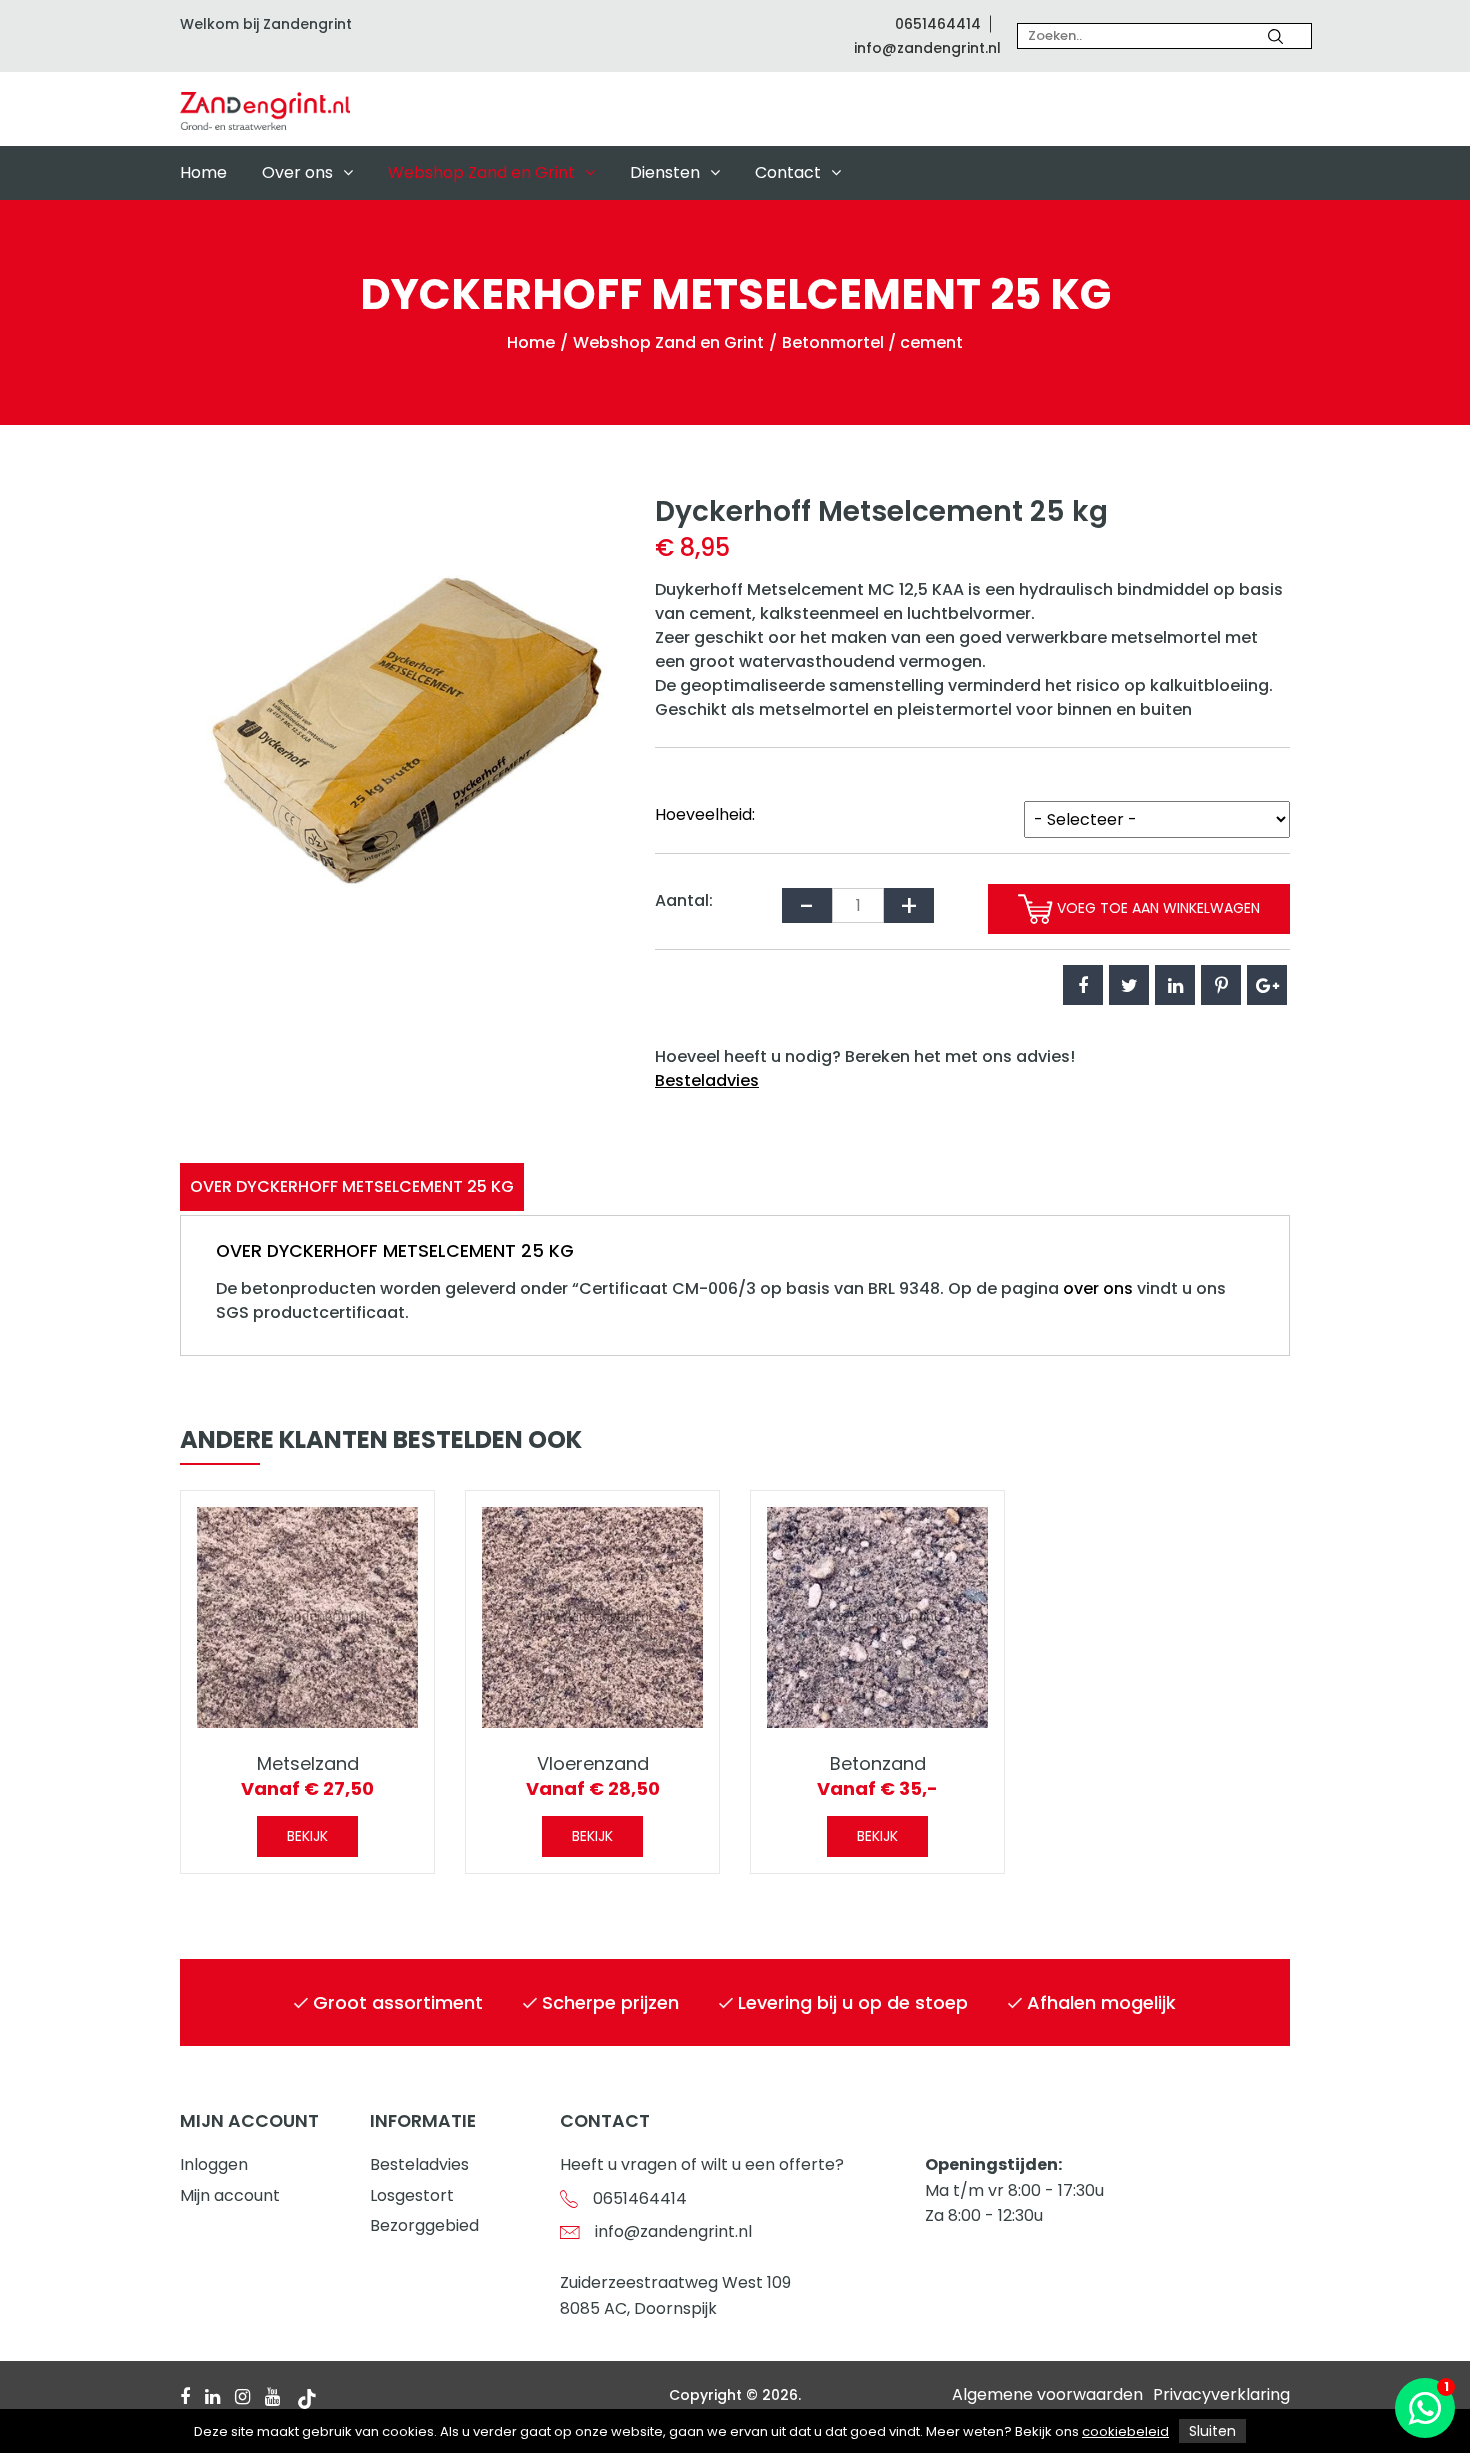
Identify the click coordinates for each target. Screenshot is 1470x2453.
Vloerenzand (593, 1763)
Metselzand (308, 1763)
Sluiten (1212, 2431)
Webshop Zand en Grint (668, 342)
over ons (1098, 1288)
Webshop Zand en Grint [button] (481, 172)
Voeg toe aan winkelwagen (1156, 908)
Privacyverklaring (1221, 2394)
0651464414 (938, 24)
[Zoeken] (1275, 36)
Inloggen (214, 2164)
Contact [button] (788, 172)
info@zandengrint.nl (927, 48)
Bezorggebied (424, 2225)
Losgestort (412, 2195)
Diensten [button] (665, 172)
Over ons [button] (297, 172)
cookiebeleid (1125, 2431)
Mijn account (230, 2195)
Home (203, 172)
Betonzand (878, 1763)
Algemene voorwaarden (1047, 2394)
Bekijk (307, 1836)
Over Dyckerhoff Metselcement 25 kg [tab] (352, 1186)
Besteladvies (707, 1080)
